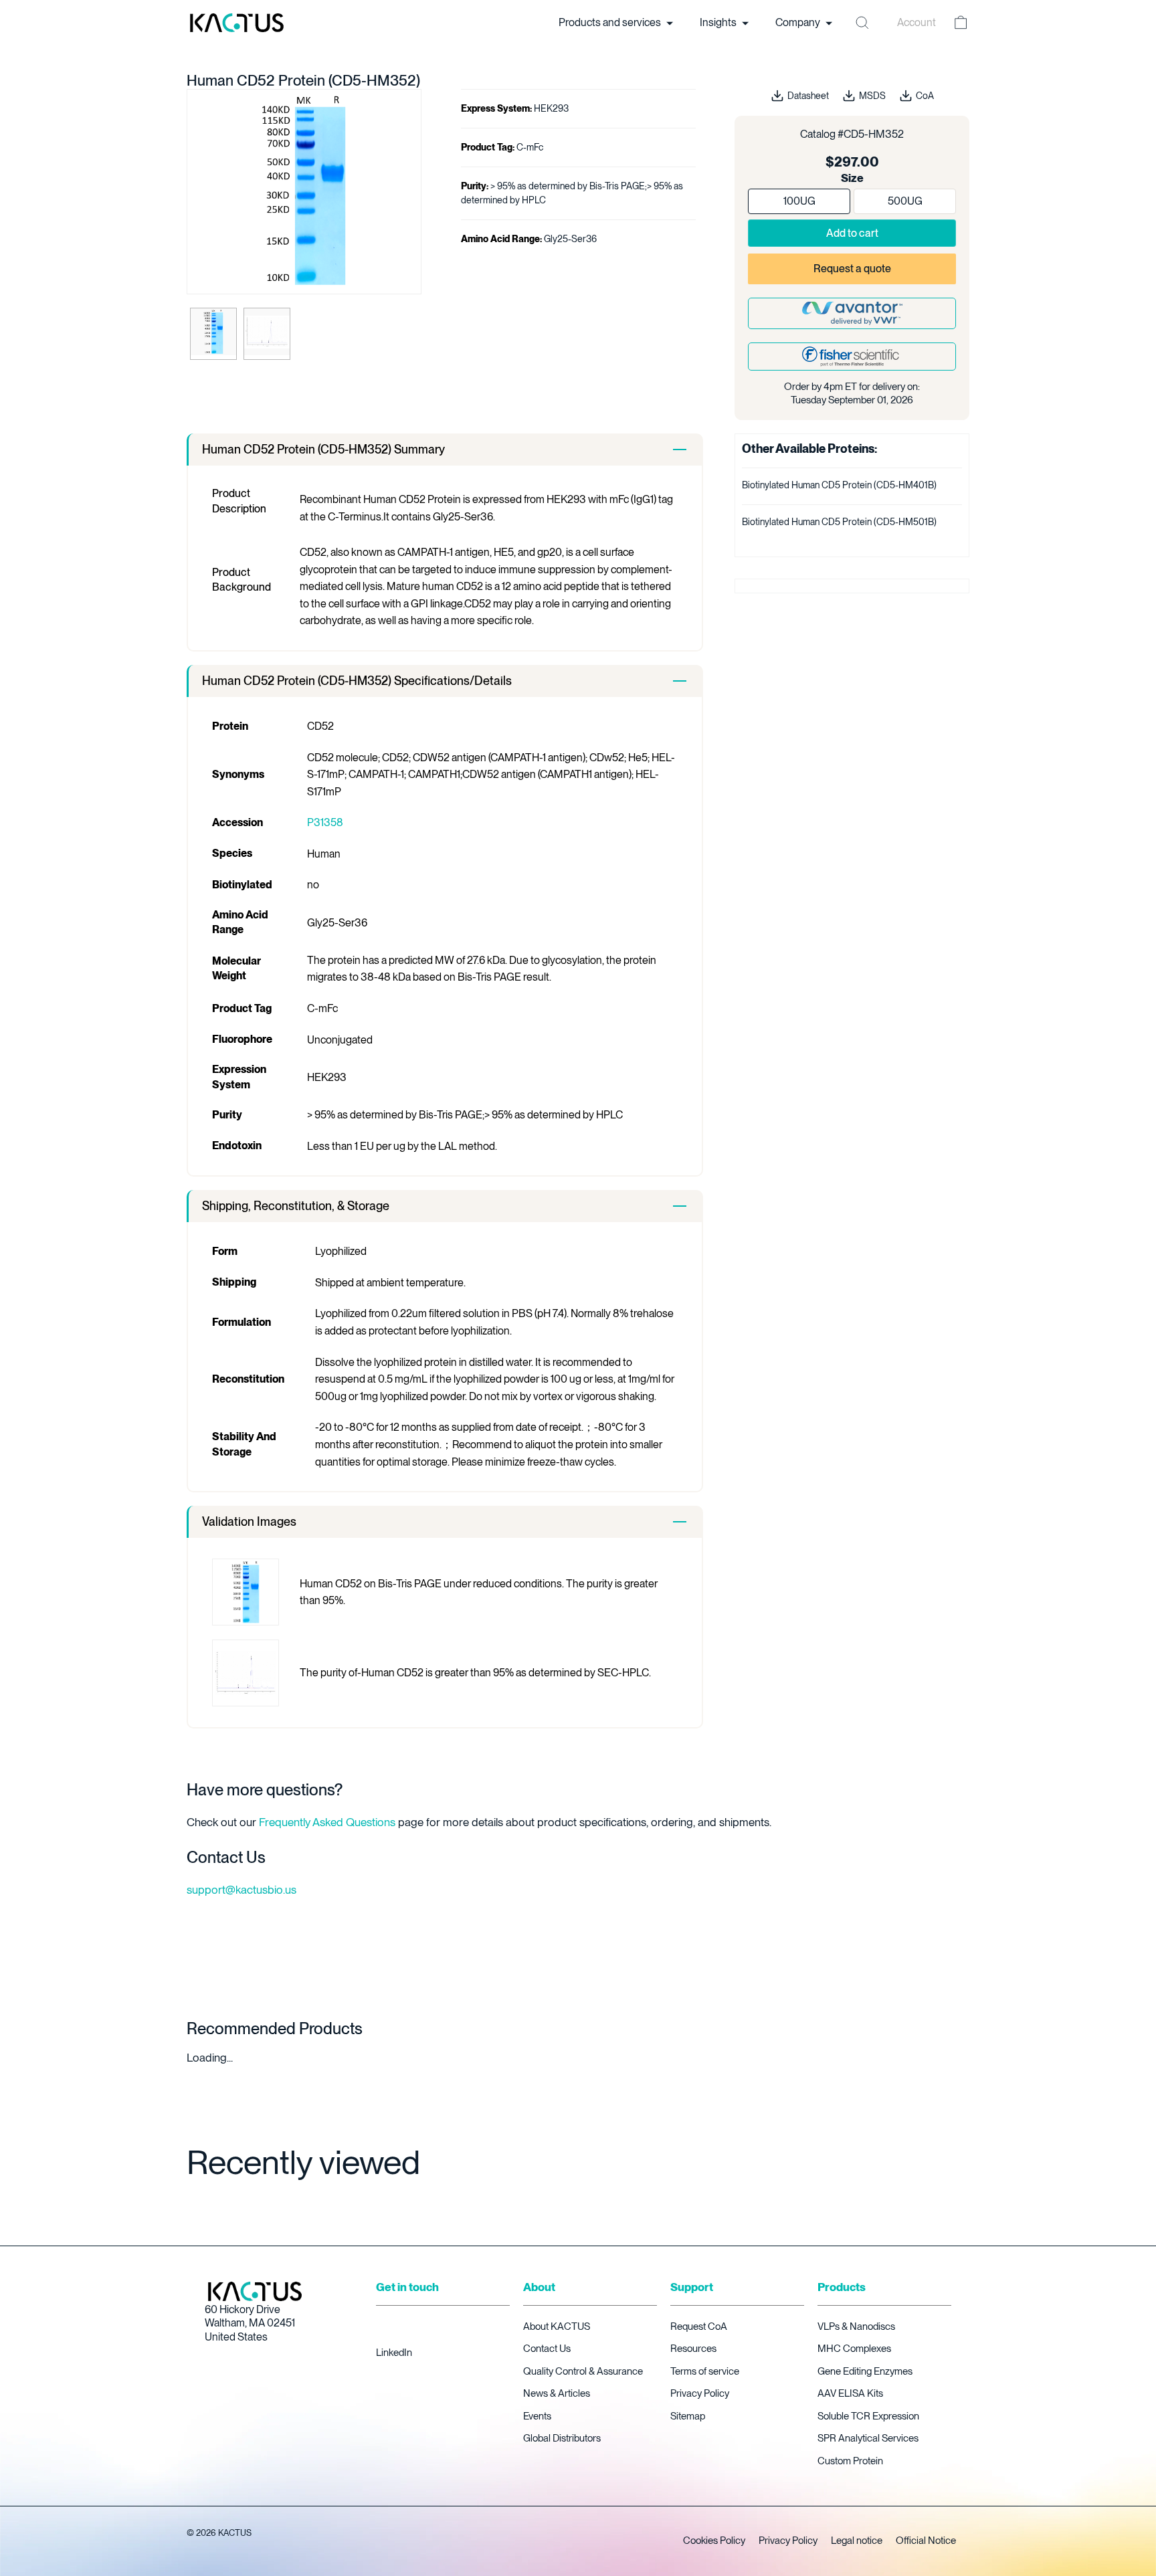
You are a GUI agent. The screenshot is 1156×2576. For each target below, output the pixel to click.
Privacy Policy (700, 2393)
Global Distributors (562, 2438)
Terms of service (705, 2371)
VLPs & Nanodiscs (856, 2326)
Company (799, 22)
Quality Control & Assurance (583, 2371)
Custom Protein (850, 2461)
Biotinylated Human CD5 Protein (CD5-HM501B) (839, 522)
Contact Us (547, 2349)
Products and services (611, 22)
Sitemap (688, 2416)
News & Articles (557, 2393)
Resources (693, 2349)
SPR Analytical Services (868, 2438)
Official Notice (926, 2541)
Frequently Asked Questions (327, 1822)
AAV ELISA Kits (850, 2393)
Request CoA (699, 2326)
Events (537, 2416)
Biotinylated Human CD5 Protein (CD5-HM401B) (839, 485)
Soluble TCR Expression (868, 2416)
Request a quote (852, 269)
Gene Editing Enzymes (865, 2371)
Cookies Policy (714, 2541)
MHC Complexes (854, 2349)
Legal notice (857, 2541)
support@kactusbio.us (242, 1890)
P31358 (325, 822)
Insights (719, 22)
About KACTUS (557, 2326)
